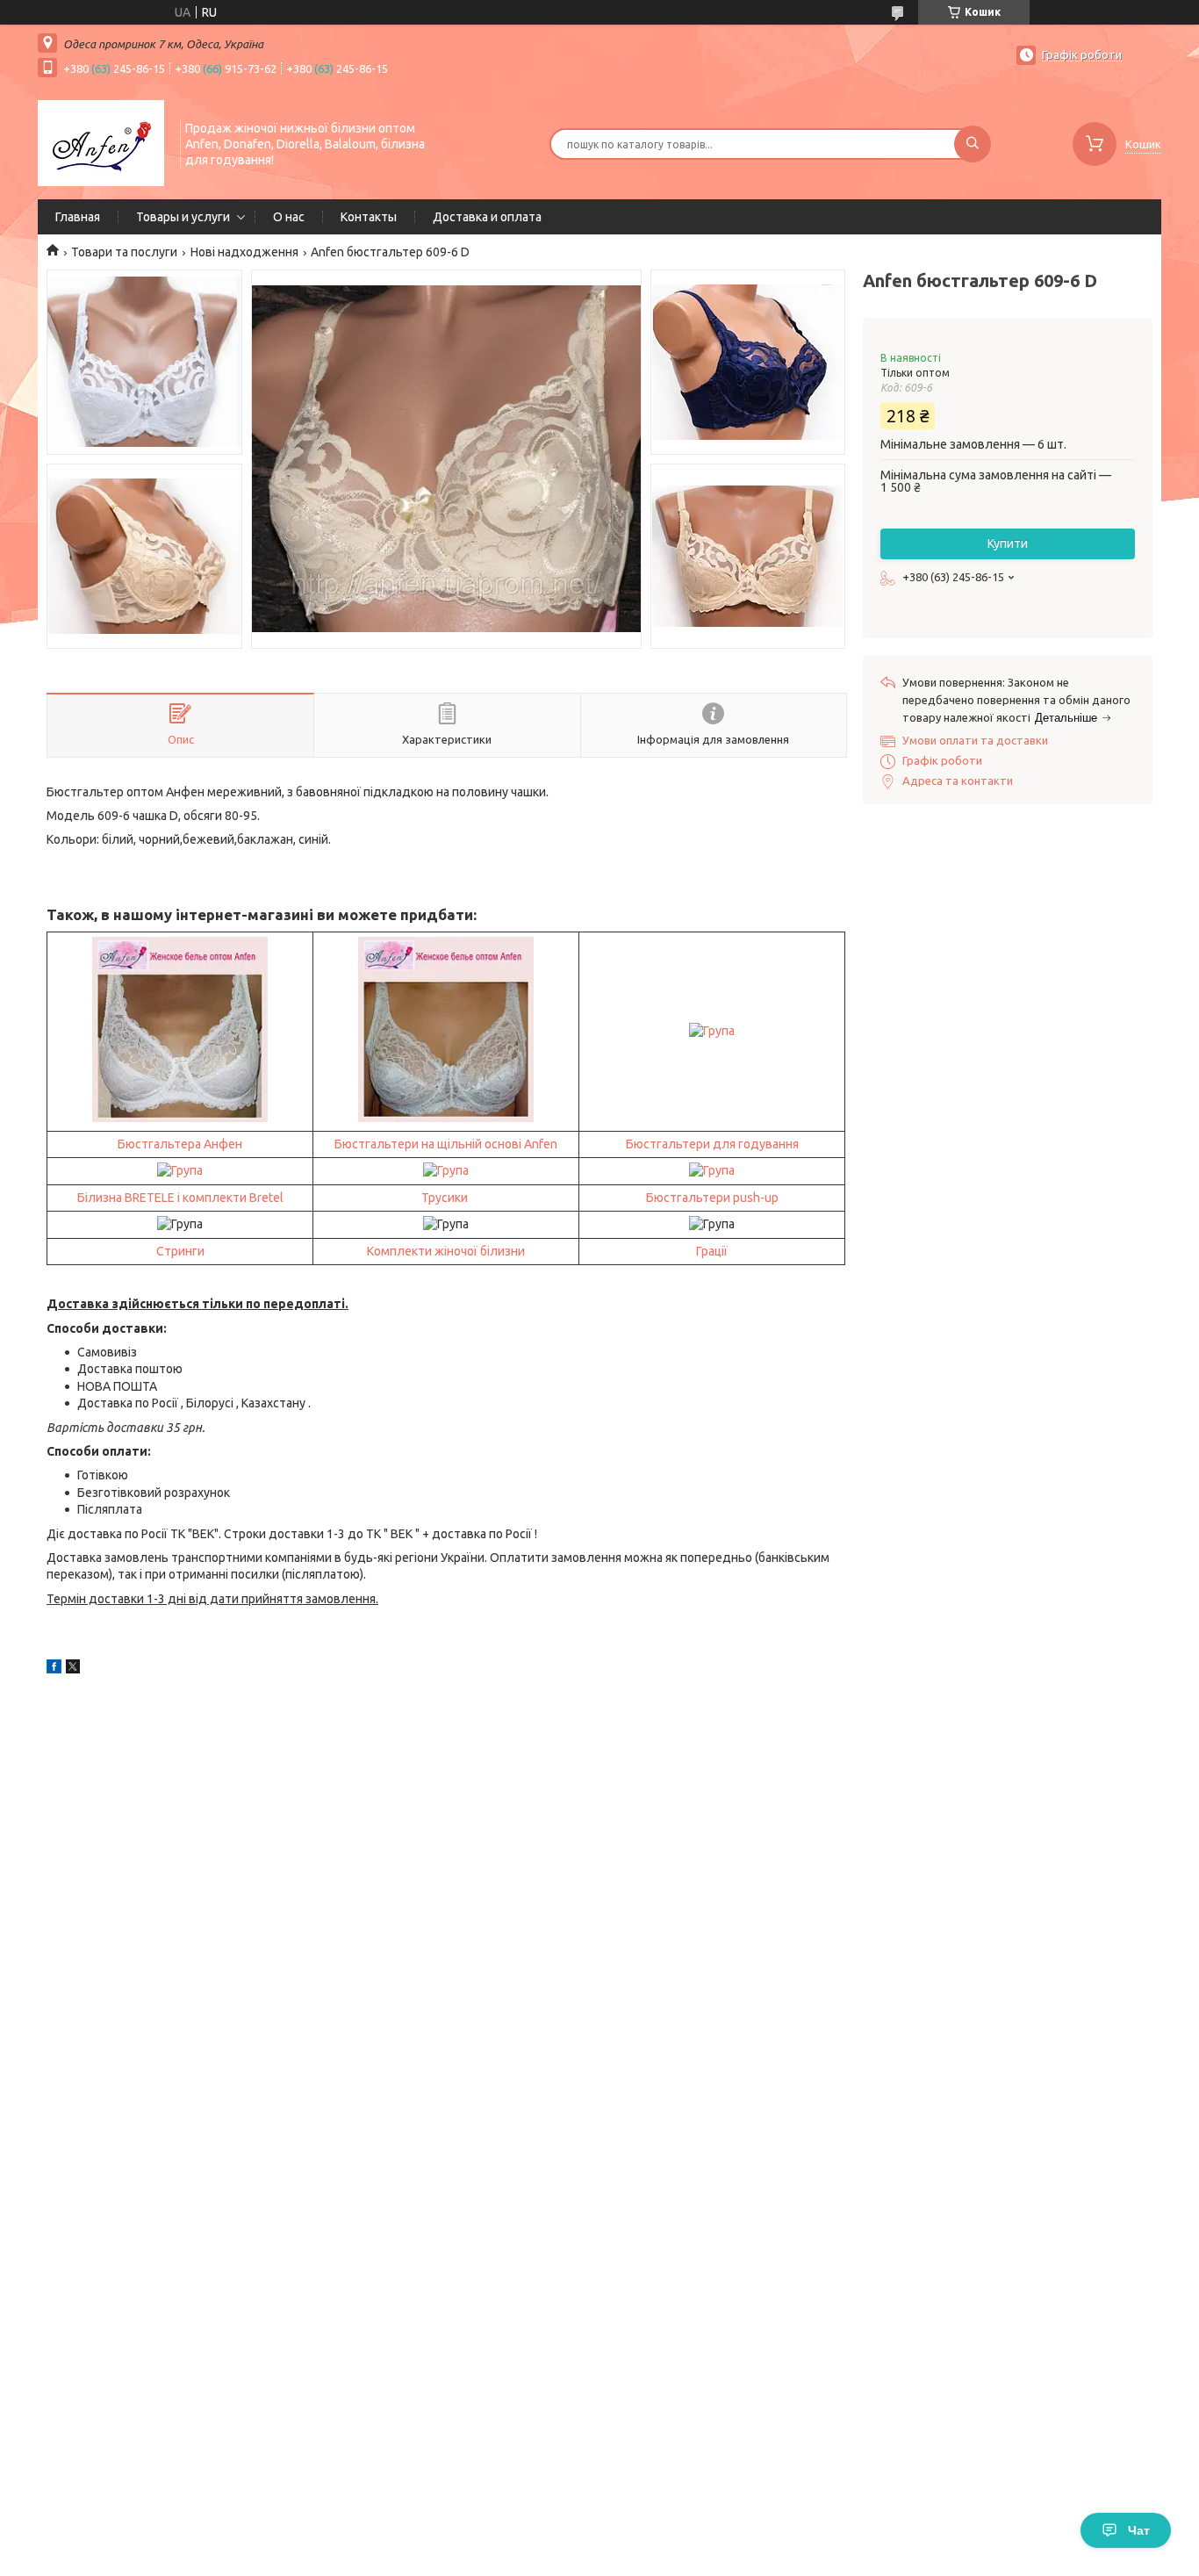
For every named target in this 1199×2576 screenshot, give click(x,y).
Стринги (180, 1251)
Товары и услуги (183, 217)
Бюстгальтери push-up (712, 1198)
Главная (78, 217)
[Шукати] (973, 144)
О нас (289, 217)
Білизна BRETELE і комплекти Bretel (180, 1198)
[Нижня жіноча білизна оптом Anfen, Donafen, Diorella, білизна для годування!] (101, 142)
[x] (73, 1669)
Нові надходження (244, 252)
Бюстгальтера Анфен (180, 1144)
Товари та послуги (124, 252)
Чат (1139, 2530)
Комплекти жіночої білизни (446, 1251)
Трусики (445, 1198)
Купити (1008, 543)
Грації (712, 1251)
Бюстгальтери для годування (712, 1144)
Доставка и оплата (487, 217)
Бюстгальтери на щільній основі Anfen (446, 1144)
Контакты (369, 217)
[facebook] (54, 1669)
